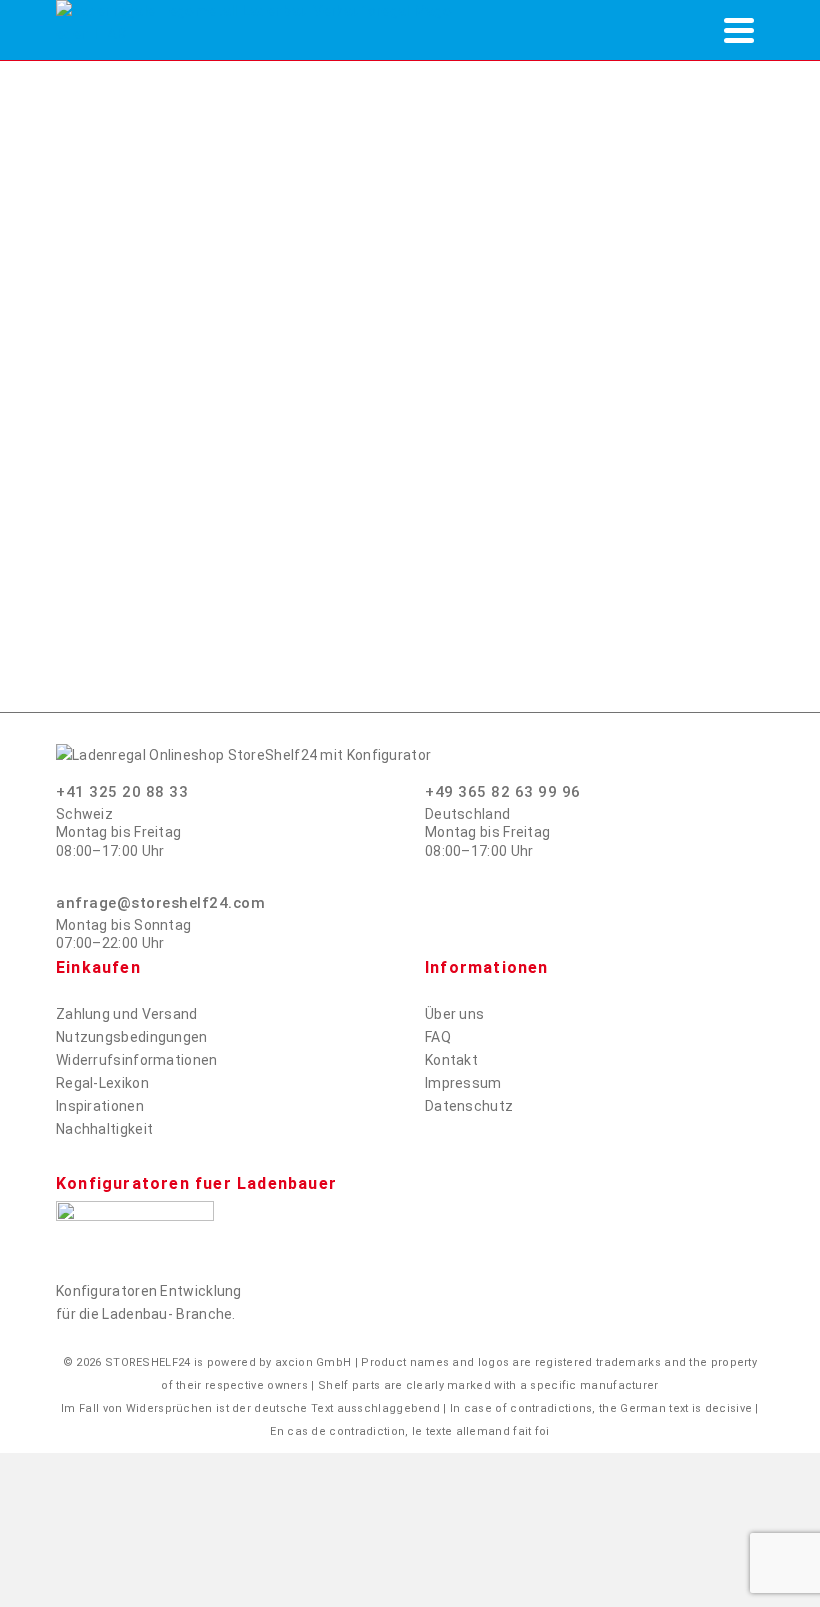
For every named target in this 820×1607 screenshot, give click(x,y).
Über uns (454, 1014)
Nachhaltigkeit (104, 1129)
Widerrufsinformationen (137, 1060)
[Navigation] (739, 30)
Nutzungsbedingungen (132, 1037)
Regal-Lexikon (102, 1083)
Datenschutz (469, 1106)
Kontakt (451, 1060)
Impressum (463, 1083)
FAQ (438, 1037)
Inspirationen (100, 1106)
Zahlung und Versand (127, 1014)
